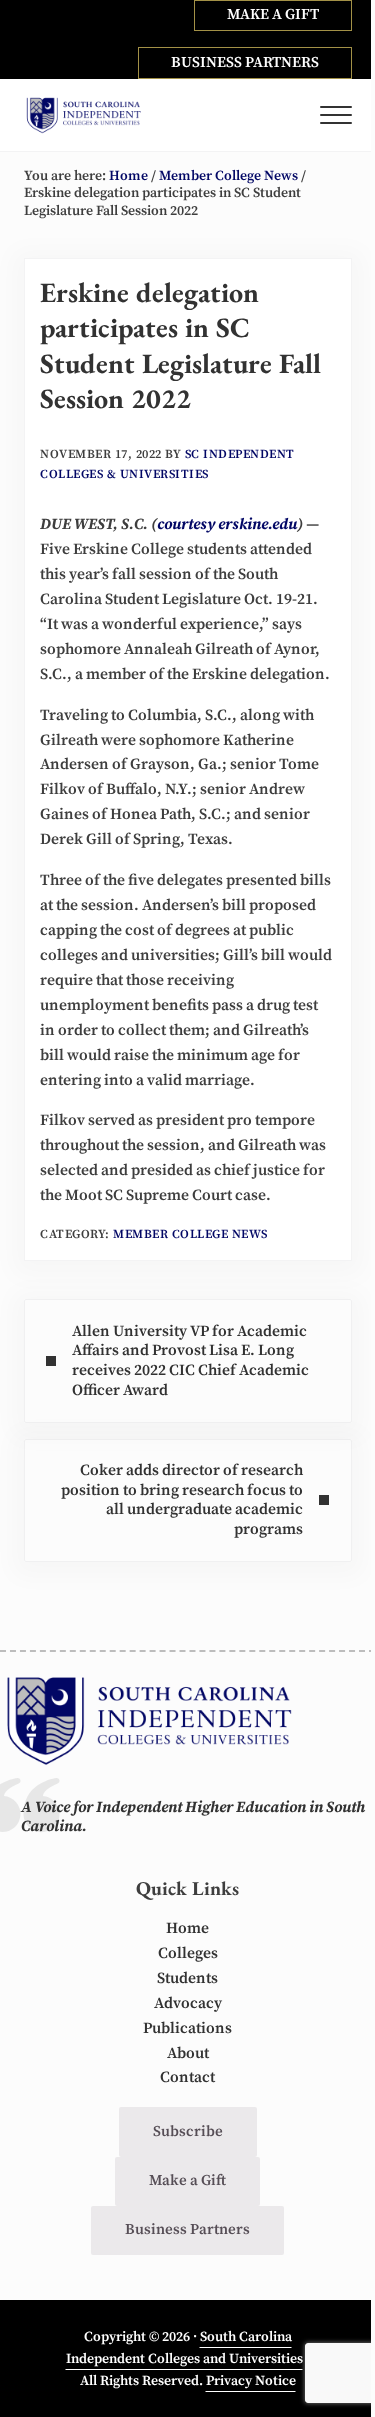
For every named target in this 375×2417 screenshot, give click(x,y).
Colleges (188, 1953)
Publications (187, 2028)
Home (187, 1928)
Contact (187, 2077)
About (188, 2053)
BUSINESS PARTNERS (245, 62)
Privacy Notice (251, 2381)
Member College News (190, 1234)
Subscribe (188, 2131)
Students (187, 1978)
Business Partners (187, 2229)
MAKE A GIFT (273, 14)
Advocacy (188, 2003)
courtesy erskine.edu (227, 524)
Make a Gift (187, 2180)
